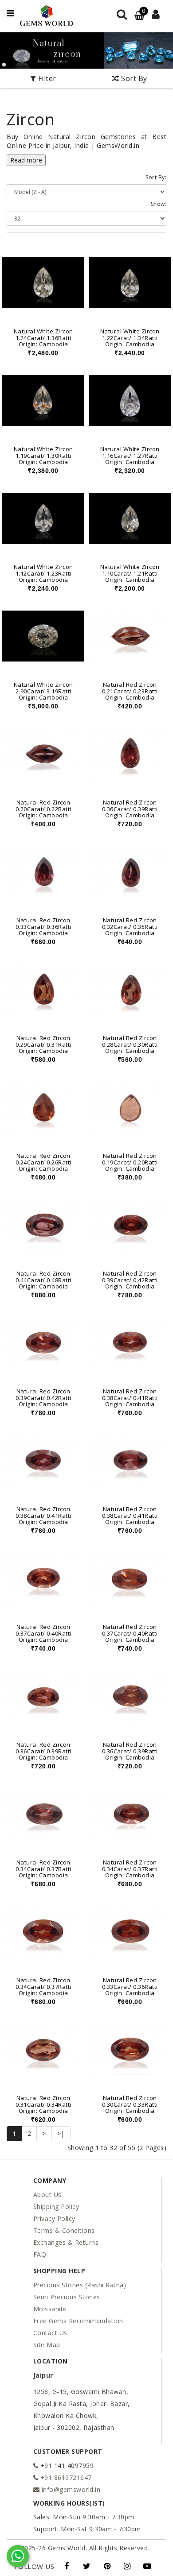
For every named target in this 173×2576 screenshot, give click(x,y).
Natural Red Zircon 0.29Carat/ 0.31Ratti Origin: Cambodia (43, 1044)
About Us (47, 2195)
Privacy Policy (54, 2218)
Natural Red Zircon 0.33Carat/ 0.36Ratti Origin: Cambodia (43, 926)
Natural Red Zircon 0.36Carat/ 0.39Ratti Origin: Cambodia (130, 809)
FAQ (40, 2254)
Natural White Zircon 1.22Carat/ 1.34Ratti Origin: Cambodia (130, 338)
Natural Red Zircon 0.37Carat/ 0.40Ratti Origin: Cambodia (43, 1633)
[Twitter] (87, 2566)
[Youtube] (147, 2566)
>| (61, 2133)
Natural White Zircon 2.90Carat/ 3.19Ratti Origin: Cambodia (43, 691)
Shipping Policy (56, 2207)
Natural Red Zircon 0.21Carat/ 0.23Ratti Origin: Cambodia (130, 691)
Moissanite (50, 2309)
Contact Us (50, 2333)
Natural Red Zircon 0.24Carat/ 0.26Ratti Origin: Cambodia (43, 1162)
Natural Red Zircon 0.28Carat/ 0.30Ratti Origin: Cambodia (130, 1044)
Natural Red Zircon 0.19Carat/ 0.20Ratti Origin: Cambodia (130, 1162)
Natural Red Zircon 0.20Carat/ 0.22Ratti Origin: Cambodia (43, 809)
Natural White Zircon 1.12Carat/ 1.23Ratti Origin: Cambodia (43, 573)
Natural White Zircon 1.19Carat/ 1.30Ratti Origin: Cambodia (43, 455)
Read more (26, 160)
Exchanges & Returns (66, 2242)
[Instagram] (127, 2566)
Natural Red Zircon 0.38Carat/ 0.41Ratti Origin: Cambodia (130, 1398)
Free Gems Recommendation (78, 2321)
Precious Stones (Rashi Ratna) (80, 2285)
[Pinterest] (107, 2566)
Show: (159, 204)
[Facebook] (67, 2566)
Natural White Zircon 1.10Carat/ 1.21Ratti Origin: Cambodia (130, 573)
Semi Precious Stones (67, 2297)
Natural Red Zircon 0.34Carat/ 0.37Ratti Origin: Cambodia (43, 1869)
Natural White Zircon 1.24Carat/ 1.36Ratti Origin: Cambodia (43, 338)
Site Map (47, 2345)
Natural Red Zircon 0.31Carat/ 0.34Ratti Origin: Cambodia (43, 2104)
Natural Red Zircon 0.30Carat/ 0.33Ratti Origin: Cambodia (130, 2104)
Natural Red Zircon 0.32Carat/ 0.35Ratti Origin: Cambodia (130, 926)
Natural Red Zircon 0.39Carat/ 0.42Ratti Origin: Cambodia (130, 1280)
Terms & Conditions (64, 2230)
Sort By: (156, 177)
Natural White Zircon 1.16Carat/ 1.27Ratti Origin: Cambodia (130, 455)
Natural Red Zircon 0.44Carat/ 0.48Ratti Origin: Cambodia (43, 1280)
